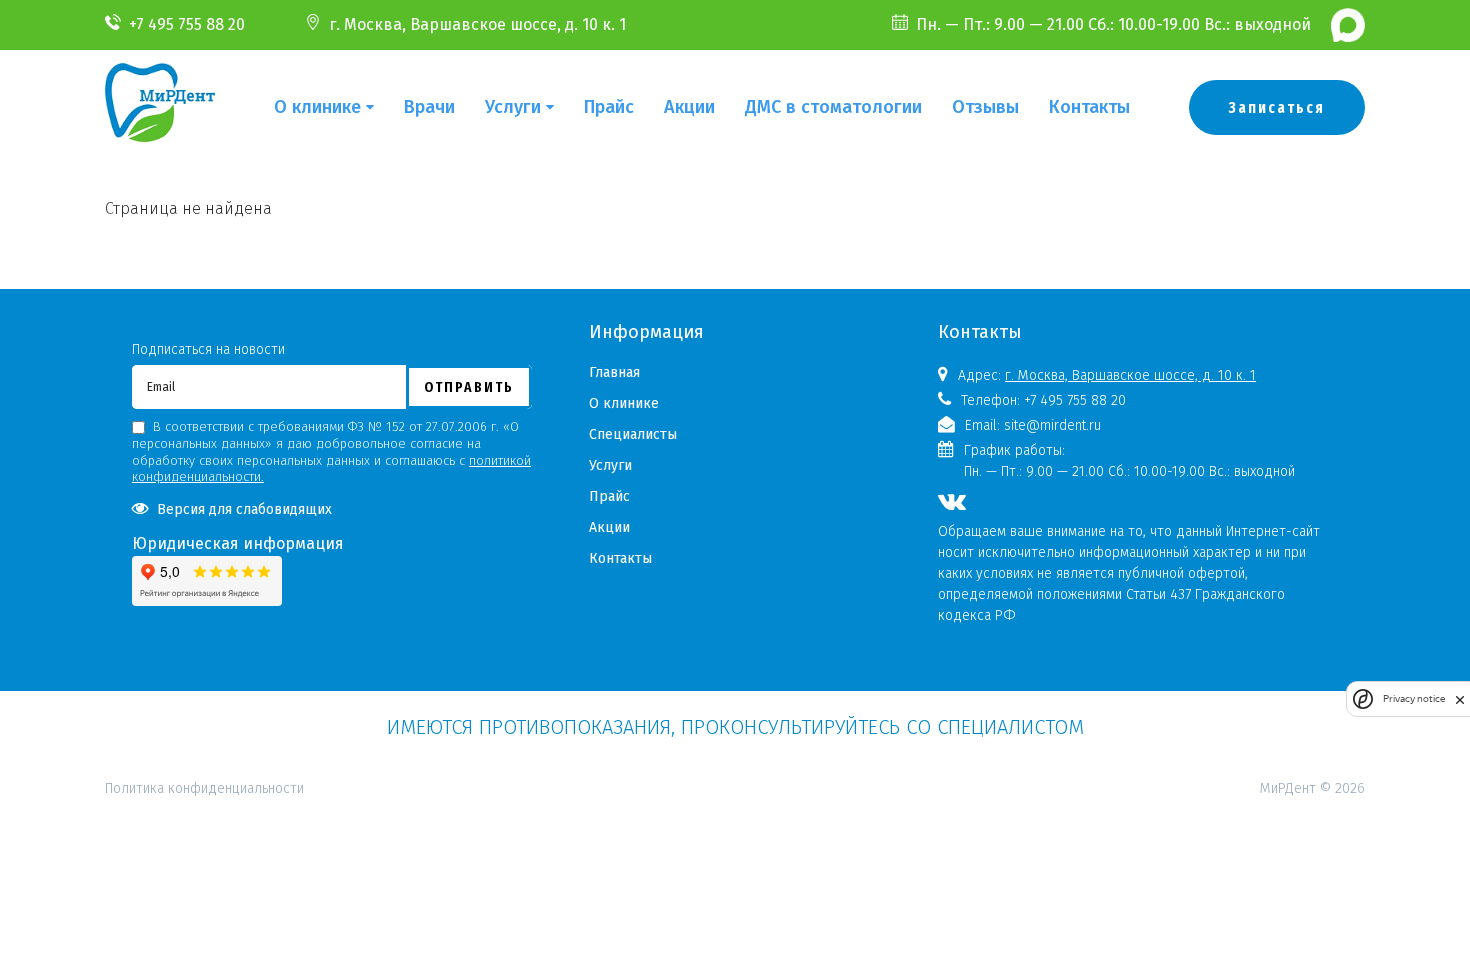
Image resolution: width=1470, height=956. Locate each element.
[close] (1460, 699)
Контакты (1089, 107)
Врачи (429, 107)
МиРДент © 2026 (1312, 788)
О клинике (317, 107)
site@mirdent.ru (1052, 425)
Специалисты (633, 434)
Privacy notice (1414, 698)
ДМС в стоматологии (833, 107)
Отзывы (985, 107)
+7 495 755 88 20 (187, 24)
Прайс (609, 107)
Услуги (513, 107)
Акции (689, 107)
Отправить (469, 387)
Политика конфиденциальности (204, 701)
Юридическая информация (238, 543)
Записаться (1277, 107)
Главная (614, 372)
